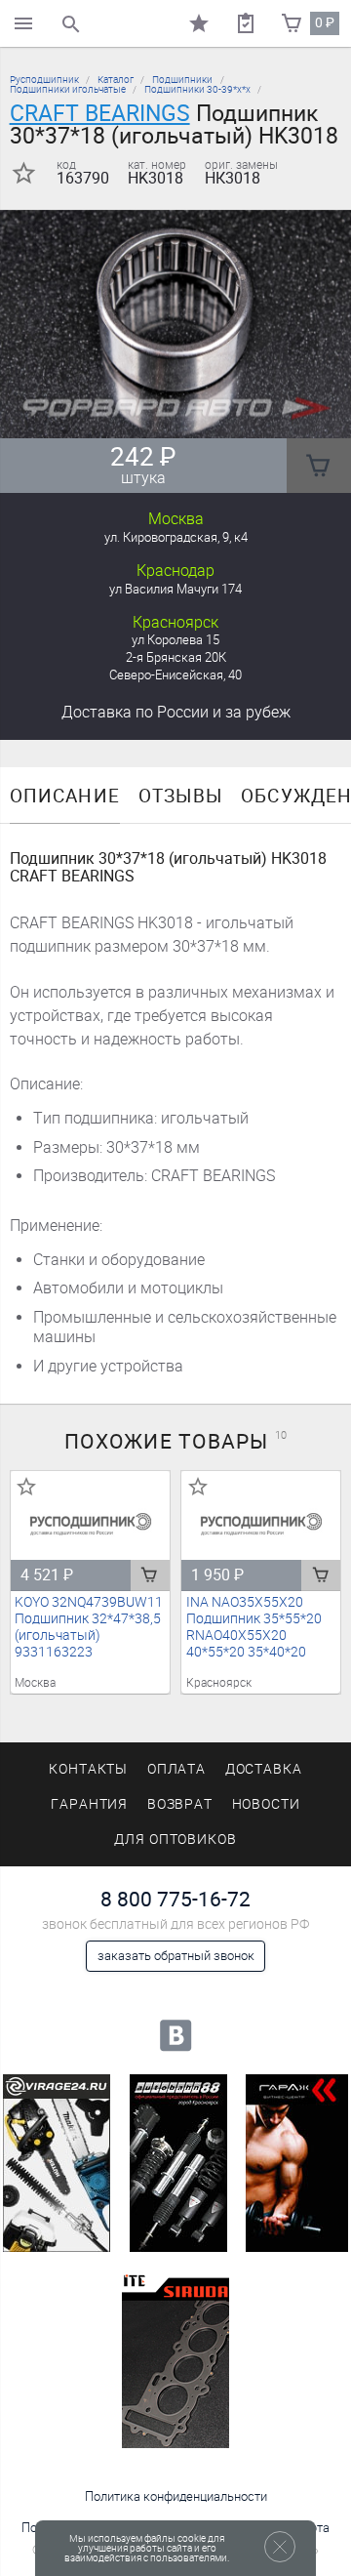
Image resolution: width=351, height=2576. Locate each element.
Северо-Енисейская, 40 (175, 675)
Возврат (180, 1804)
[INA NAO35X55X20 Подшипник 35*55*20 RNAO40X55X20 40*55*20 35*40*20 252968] (261, 1524)
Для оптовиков (175, 1840)
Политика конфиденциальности (176, 2496)
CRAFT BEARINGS (100, 113)
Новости (267, 1804)
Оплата (177, 1769)
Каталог (116, 80)
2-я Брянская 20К (176, 657)
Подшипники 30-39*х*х (197, 89)
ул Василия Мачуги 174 (175, 589)
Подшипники (182, 80)
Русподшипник (44, 80)
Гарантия (90, 1804)
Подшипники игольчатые (68, 89)
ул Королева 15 (175, 640)
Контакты (89, 1769)
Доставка (176, 712)
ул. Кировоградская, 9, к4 (176, 537)
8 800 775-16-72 (175, 1899)
